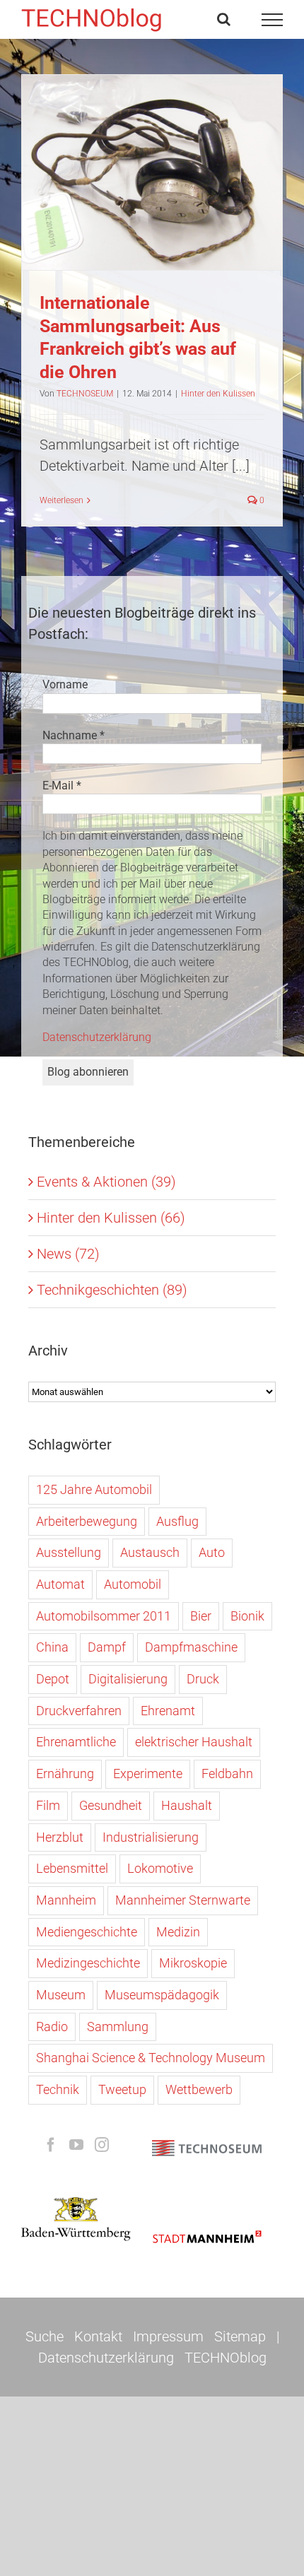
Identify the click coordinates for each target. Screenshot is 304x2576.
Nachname (74, 735)
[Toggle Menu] (273, 20)
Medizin (178, 1932)
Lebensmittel (72, 1868)
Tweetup (122, 2089)
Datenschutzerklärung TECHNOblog (152, 2358)
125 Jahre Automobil (94, 1489)
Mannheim (66, 1900)
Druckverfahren (79, 1711)
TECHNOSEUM (85, 394)
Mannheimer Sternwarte (183, 1900)
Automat (60, 1584)
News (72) (68, 1254)
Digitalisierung (128, 1679)
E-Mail (62, 786)
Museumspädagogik (162, 1995)
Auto (212, 1552)
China (52, 1647)
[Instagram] (102, 2145)
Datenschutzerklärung (97, 1037)
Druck (203, 1679)
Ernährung (65, 1774)
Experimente (148, 1774)
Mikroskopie (193, 1963)
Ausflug (177, 1521)
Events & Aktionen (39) (106, 1182)
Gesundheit (111, 1805)
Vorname (65, 684)
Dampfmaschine (191, 1647)
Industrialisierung (151, 1837)
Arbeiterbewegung (87, 1521)
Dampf (107, 1647)
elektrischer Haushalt (194, 1742)
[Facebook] (51, 2145)
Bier (201, 1616)
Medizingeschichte (88, 1963)
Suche (45, 2336)
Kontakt (98, 2336)
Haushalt (187, 1805)
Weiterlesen (62, 500)
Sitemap (240, 2336)
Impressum (168, 2336)
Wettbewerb (199, 2089)
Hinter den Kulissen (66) (111, 1218)
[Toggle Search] (224, 19)
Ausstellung (69, 1552)
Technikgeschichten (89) (112, 1290)
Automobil (133, 1584)
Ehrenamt (168, 1711)
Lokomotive (160, 1868)
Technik (58, 2089)
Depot (53, 1679)
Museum (61, 1995)
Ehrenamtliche (76, 1742)
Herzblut (60, 1837)
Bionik (247, 1616)
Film (48, 1805)
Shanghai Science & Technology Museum (151, 2058)
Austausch (150, 1552)
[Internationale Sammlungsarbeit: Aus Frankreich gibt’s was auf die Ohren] (152, 172)
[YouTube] (76, 2145)
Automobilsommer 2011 (104, 1616)
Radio (52, 2027)
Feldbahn (227, 1774)
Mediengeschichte (87, 1932)
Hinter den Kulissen (152, 209)
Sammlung (118, 2027)
